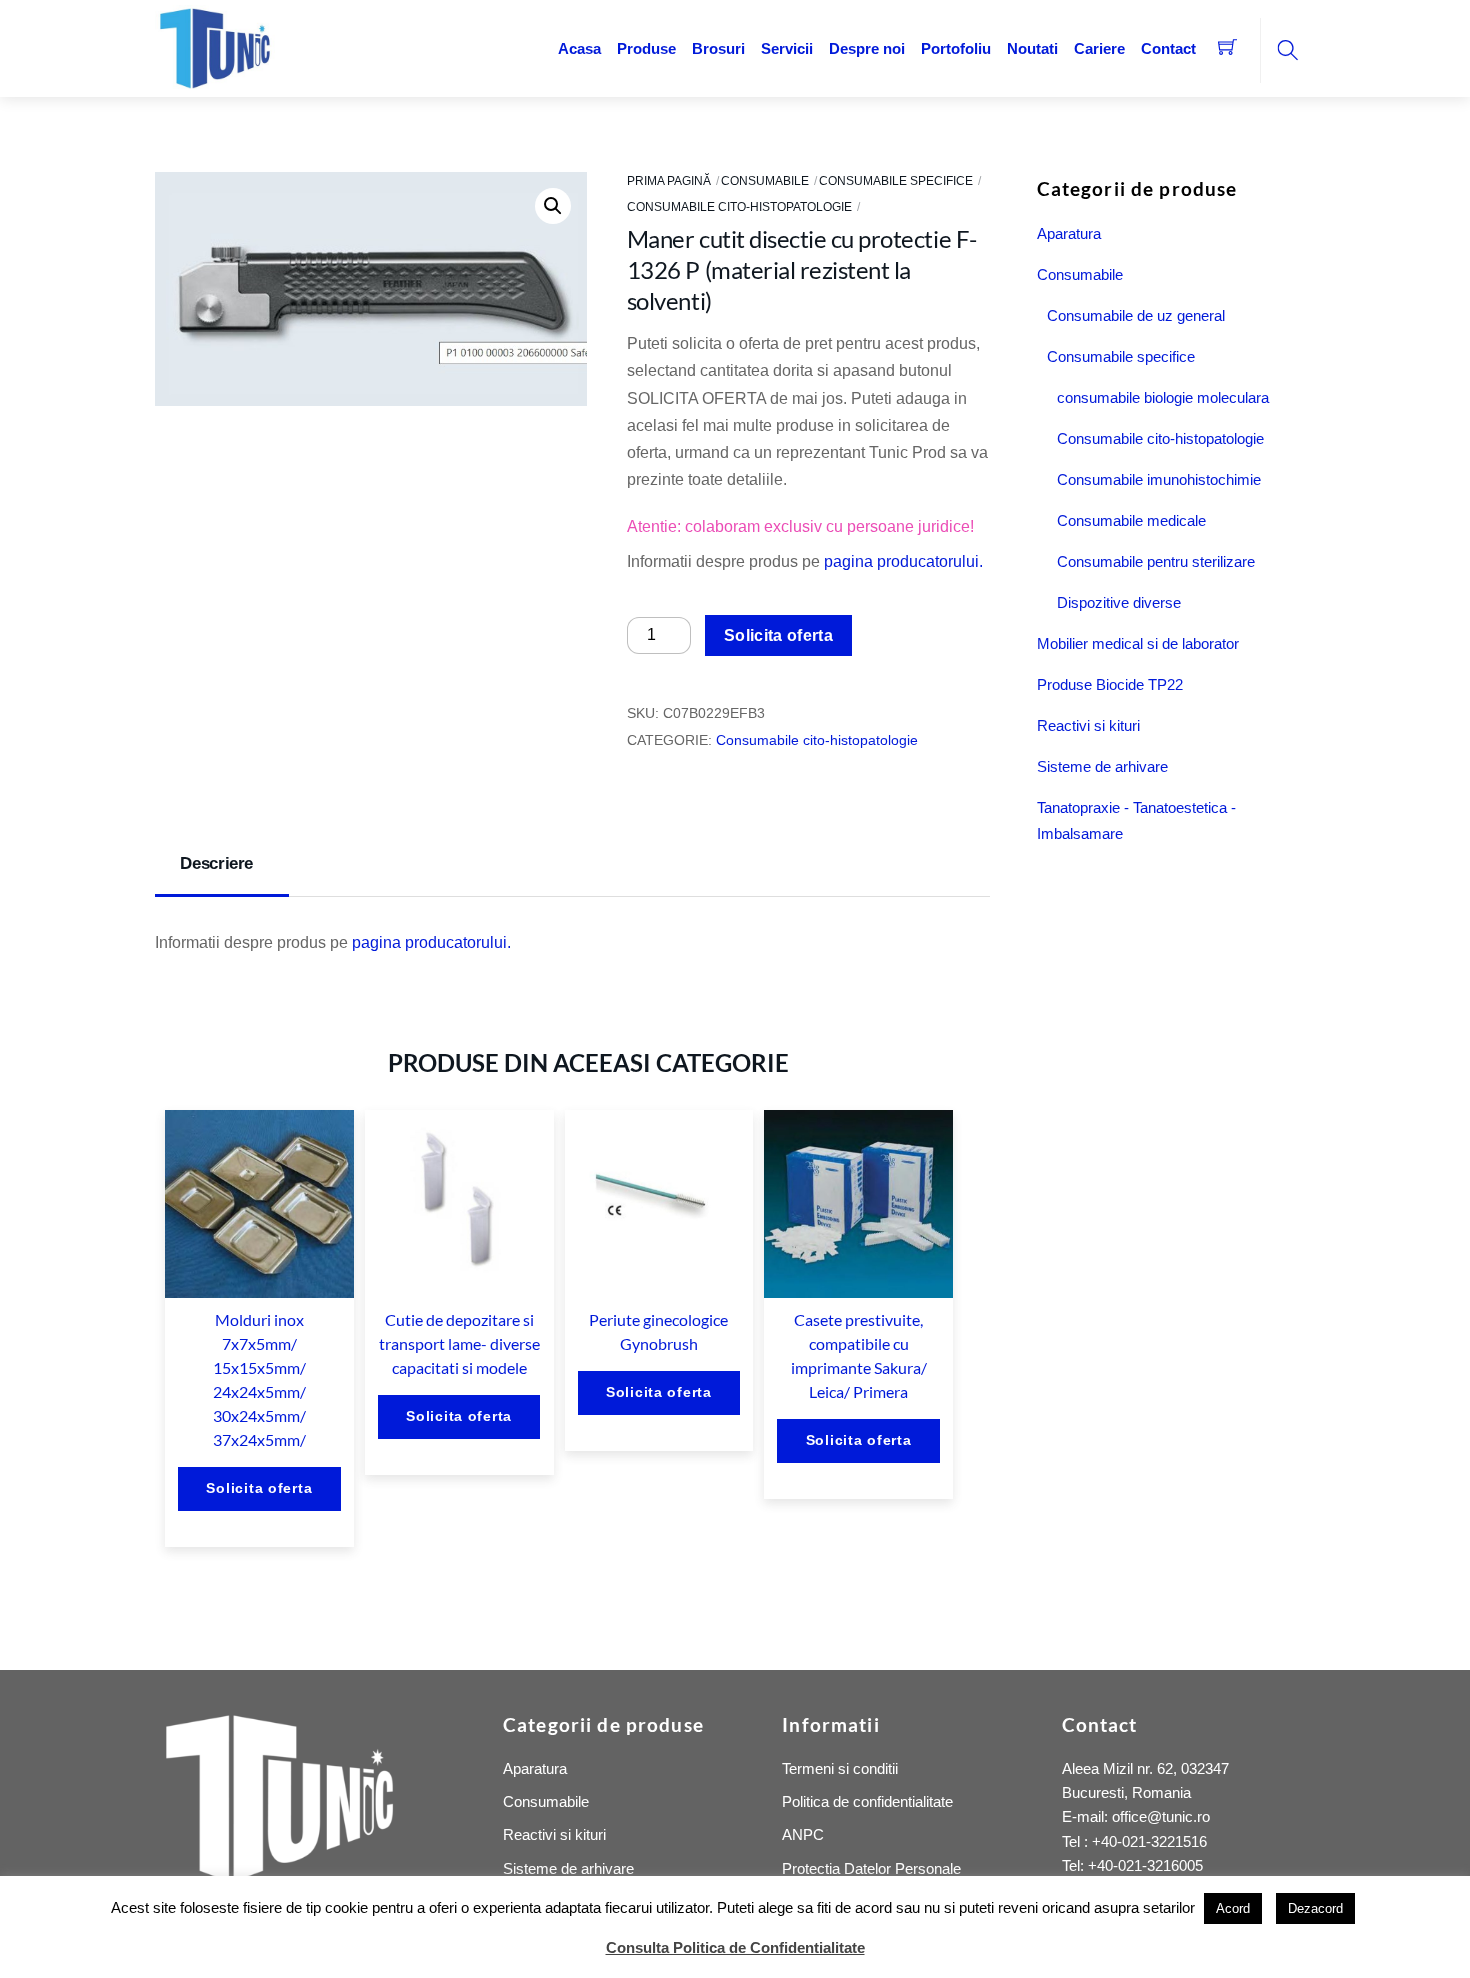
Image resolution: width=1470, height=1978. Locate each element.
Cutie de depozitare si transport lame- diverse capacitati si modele (459, 1343)
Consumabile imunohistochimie (1159, 479)
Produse (646, 48)
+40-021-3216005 (1145, 1865)
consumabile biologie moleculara (1163, 397)
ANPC (803, 1834)
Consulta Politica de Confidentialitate (735, 1947)
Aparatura (1069, 233)
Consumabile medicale (1131, 520)
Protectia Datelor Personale (871, 1868)
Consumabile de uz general (1136, 315)
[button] (553, 206)
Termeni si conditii (840, 1768)
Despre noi (867, 48)
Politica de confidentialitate (867, 1801)
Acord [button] (1233, 1908)
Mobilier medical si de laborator (1138, 643)
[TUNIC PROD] (215, 46)
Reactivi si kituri (1088, 725)
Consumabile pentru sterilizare (1156, 561)
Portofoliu (956, 48)
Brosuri (718, 48)
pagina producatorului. (903, 561)
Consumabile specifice (896, 181)
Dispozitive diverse (1119, 602)
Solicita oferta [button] (259, 1488)
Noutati (1032, 48)
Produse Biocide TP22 (1110, 684)
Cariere (1099, 48)
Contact (1168, 48)
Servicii (787, 48)
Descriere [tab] (216, 863)
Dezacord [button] (1315, 1908)
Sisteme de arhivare (1102, 766)
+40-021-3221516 (1149, 1841)
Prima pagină (669, 181)
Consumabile (765, 181)
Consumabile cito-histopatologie (739, 207)
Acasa (579, 48)
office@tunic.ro (1161, 1816)
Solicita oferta (778, 635)
